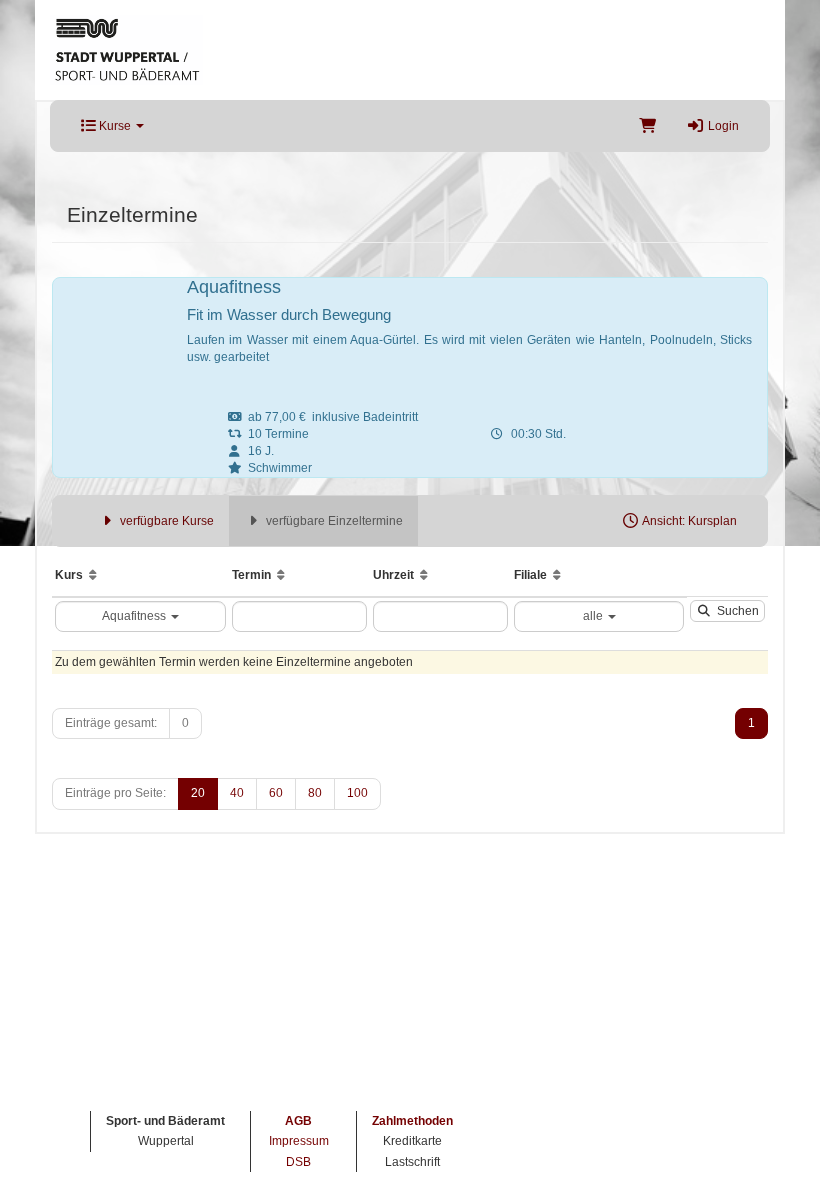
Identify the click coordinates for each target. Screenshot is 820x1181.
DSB (298, 1162)
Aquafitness (135, 616)
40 (237, 793)
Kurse (115, 126)
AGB (298, 1121)
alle (594, 616)
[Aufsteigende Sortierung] (93, 575)
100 (357, 793)
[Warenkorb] (647, 126)
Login (722, 126)
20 (198, 793)
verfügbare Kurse (165, 521)
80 (315, 793)
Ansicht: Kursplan (688, 521)
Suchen (735, 611)
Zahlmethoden (412, 1121)
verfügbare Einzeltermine (333, 521)
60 (276, 793)
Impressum (299, 1141)
